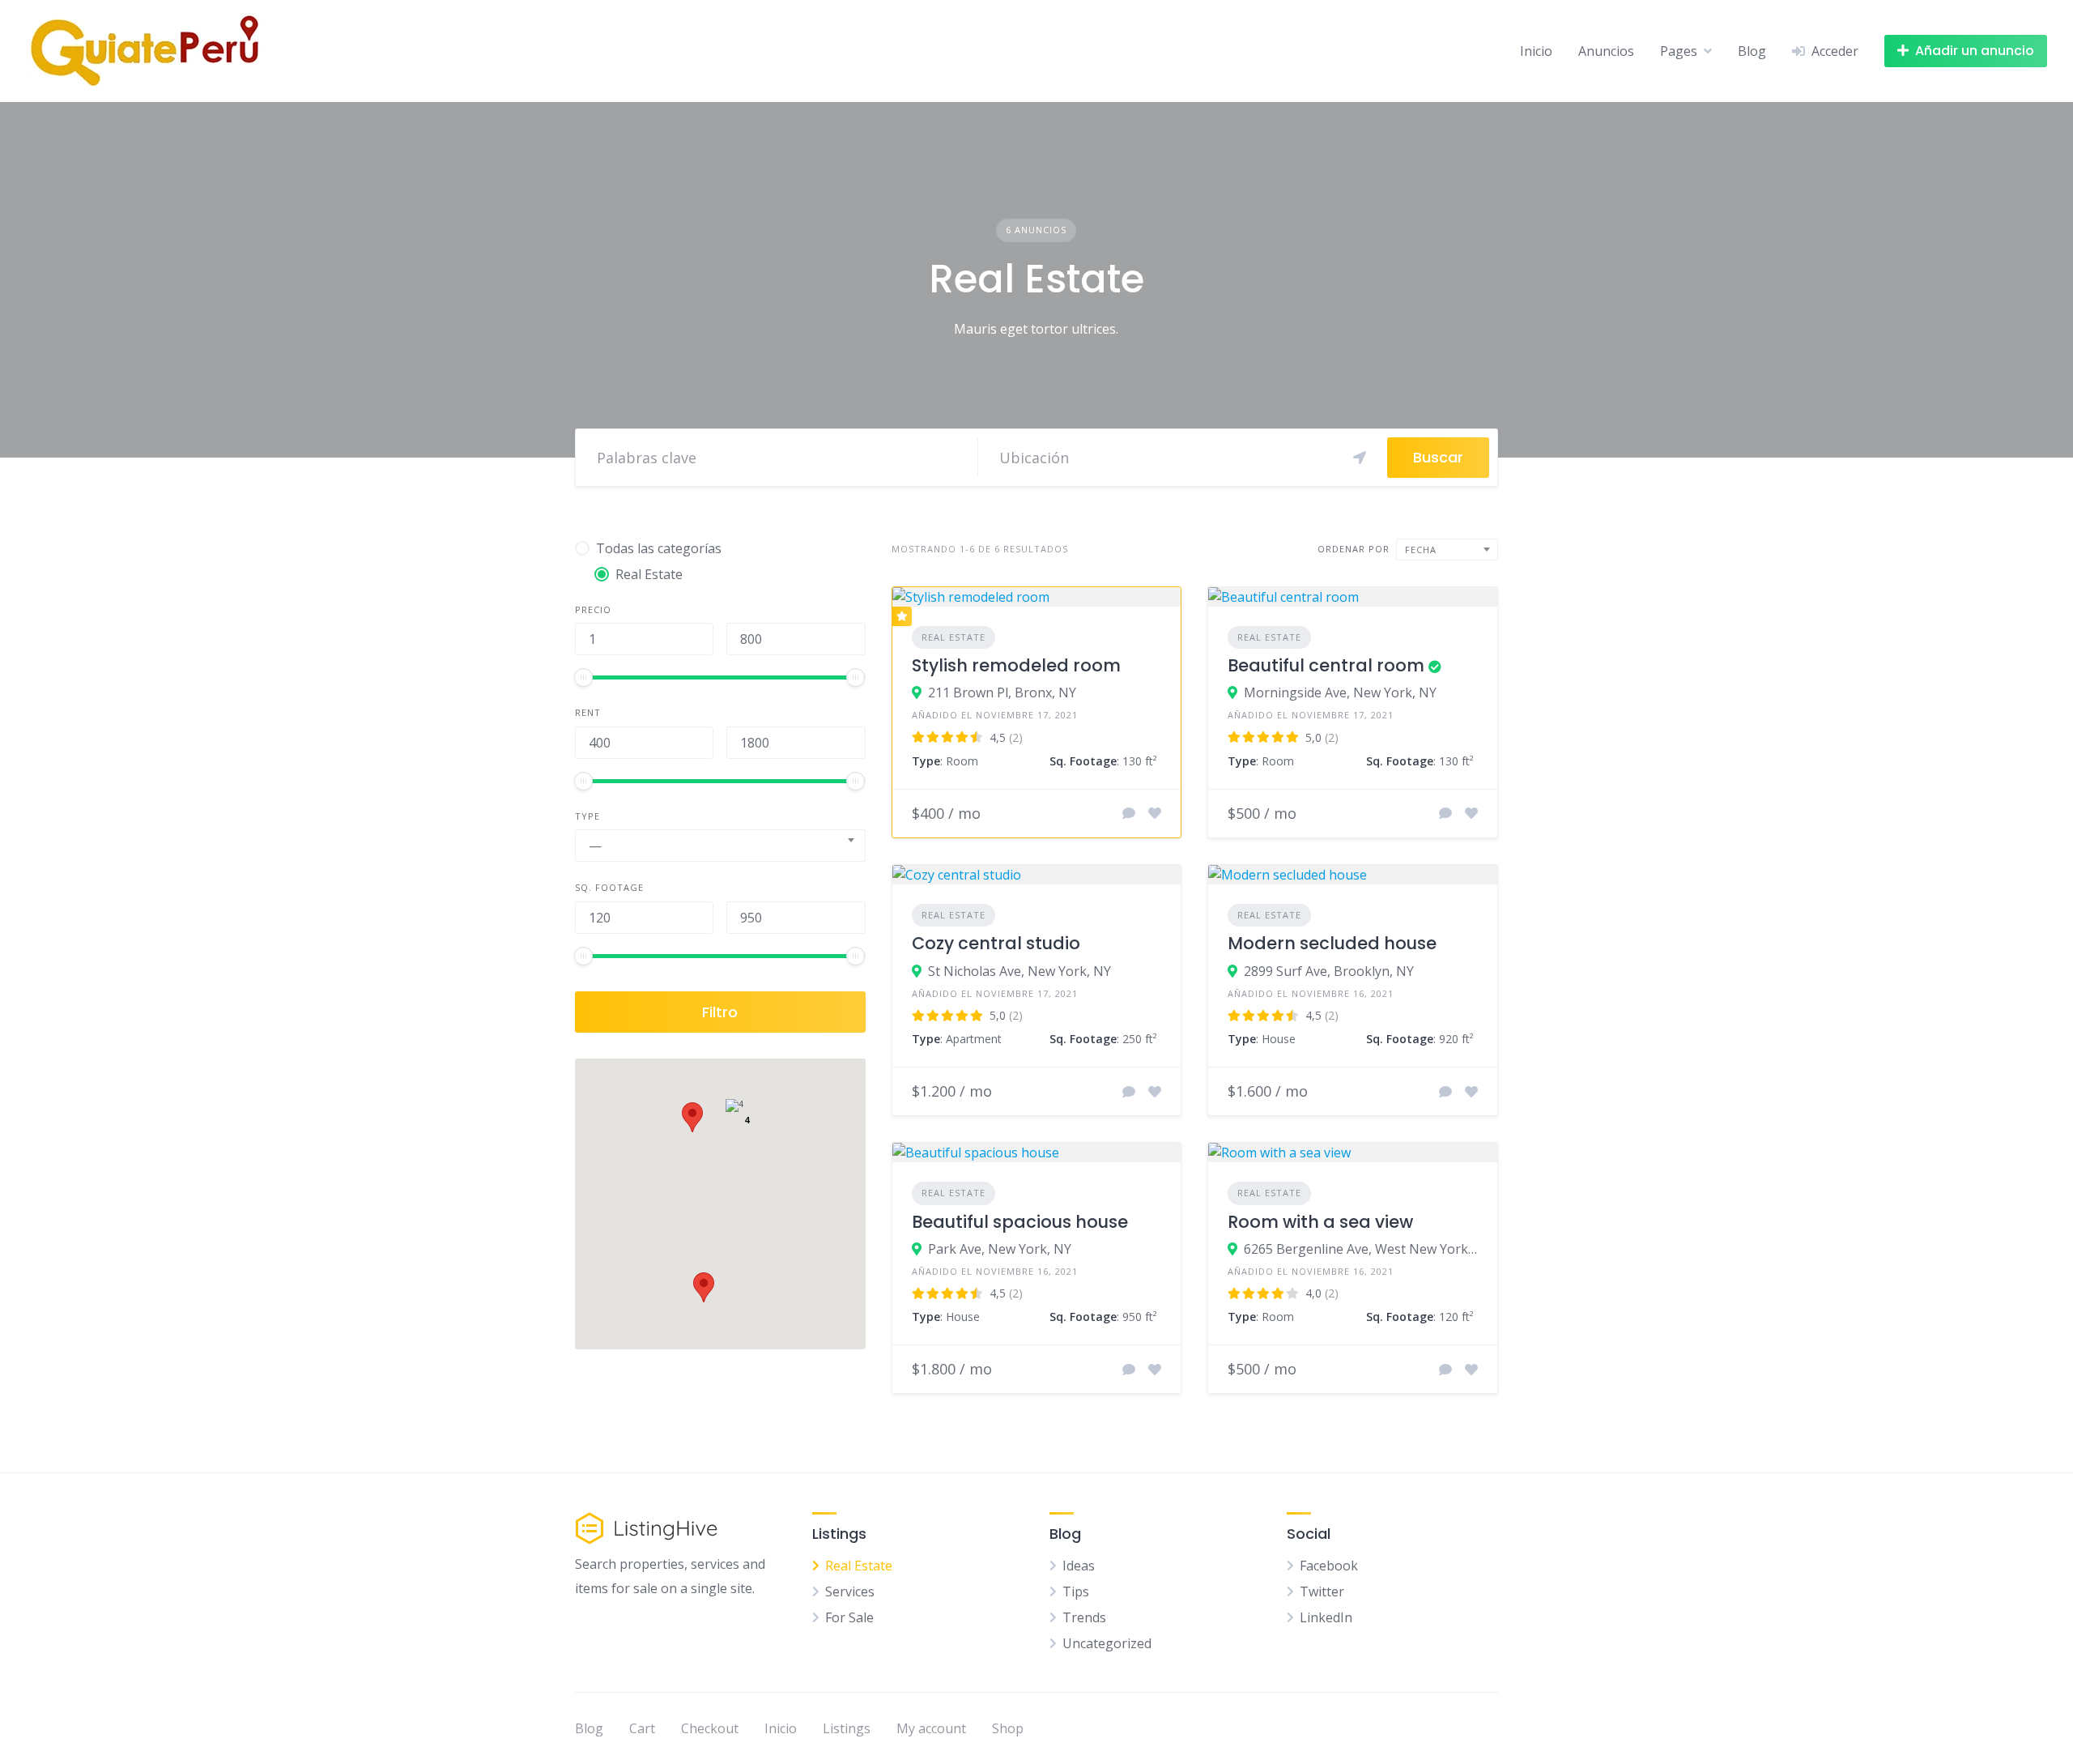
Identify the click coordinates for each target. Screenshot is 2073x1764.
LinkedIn (1326, 1617)
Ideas (1079, 1566)
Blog (1752, 51)
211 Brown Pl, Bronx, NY (1002, 692)
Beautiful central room (1326, 665)
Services (850, 1591)
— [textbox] (595, 846)
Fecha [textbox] (1421, 550)
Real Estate (953, 637)
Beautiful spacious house (1020, 1222)
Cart (642, 1728)
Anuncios (1606, 51)
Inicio (1536, 51)
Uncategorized (1107, 1643)
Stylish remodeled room (1016, 665)
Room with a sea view (1320, 1222)
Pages (1679, 51)
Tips (1076, 1591)
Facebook (1329, 1566)
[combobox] (720, 846)
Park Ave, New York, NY (1000, 1249)
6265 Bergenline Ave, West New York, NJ (1361, 1249)
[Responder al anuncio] (1129, 813)
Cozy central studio (996, 943)
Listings (847, 1728)
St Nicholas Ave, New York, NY (1019, 971)
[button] (704, 1287)
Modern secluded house (1332, 943)
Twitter (1322, 1591)
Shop (1008, 1728)
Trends (1084, 1617)
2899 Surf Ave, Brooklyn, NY (1329, 971)
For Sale (849, 1617)
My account (931, 1728)
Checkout (710, 1728)
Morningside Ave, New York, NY (1340, 692)
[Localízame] (1360, 458)
